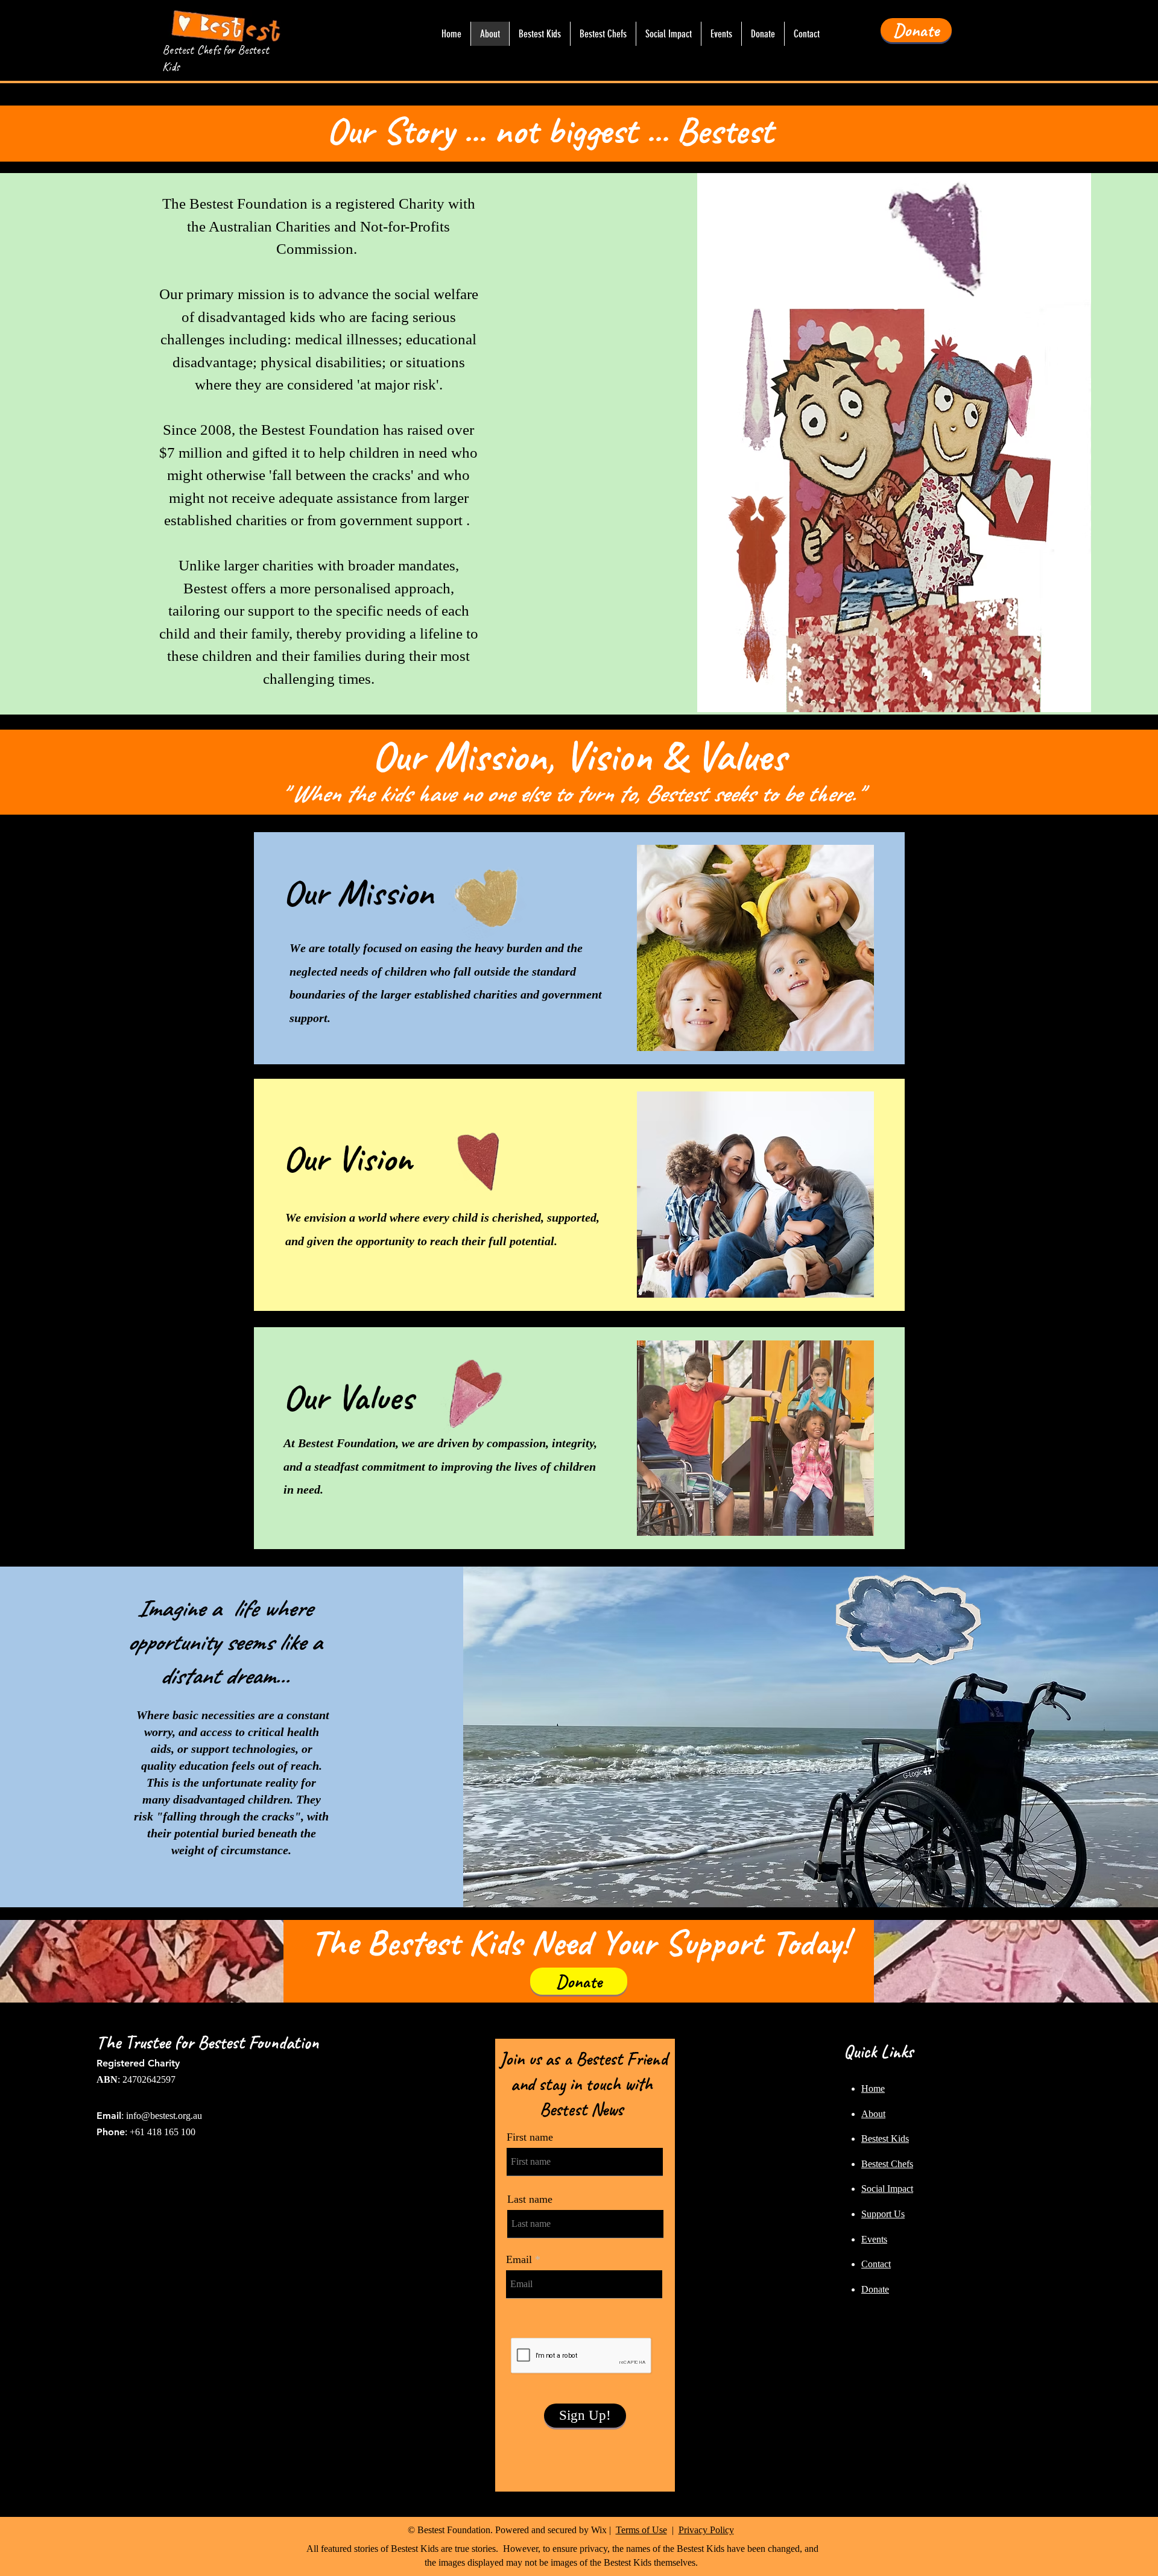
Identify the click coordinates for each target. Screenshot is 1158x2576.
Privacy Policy (706, 2530)
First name (530, 2137)
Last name (530, 2199)
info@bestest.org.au (164, 2116)
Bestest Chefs (887, 2164)
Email (519, 2259)
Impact (900, 2189)
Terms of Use (641, 2530)
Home (873, 2088)
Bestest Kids (885, 2139)
